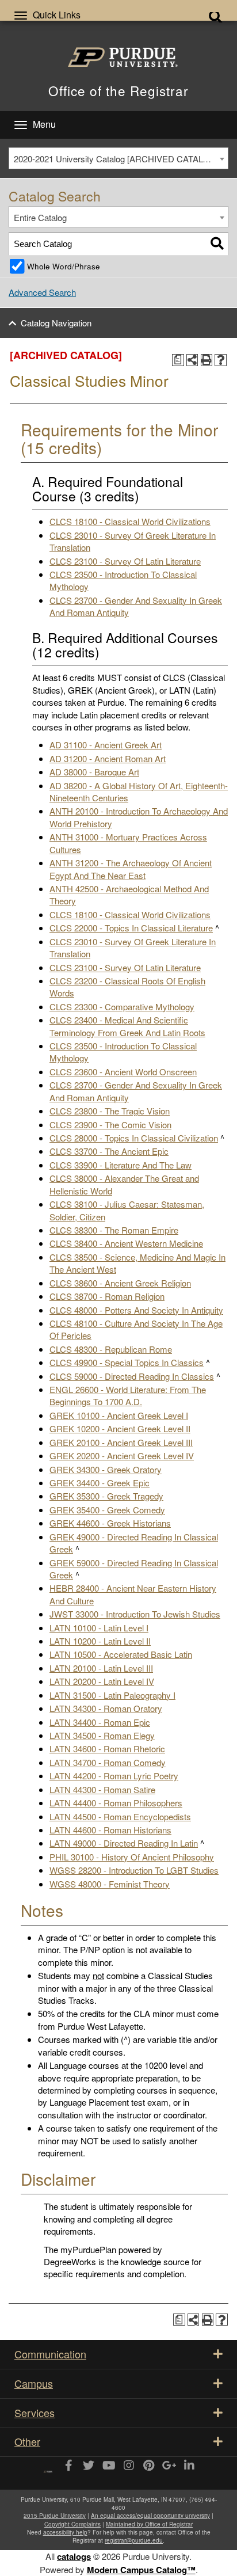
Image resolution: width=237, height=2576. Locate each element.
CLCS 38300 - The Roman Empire (114, 1230)
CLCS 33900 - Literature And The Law (121, 1165)
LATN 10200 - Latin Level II (100, 1641)
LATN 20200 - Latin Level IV (102, 1681)
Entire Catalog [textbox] (40, 217)
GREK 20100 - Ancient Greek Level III (121, 1442)
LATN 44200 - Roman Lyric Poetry (114, 1776)
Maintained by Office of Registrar (149, 2524)
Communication (50, 2354)
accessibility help (65, 2532)
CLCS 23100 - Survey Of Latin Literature (125, 561)
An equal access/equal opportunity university (150, 2516)
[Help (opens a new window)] (221, 360)
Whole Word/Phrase (64, 266)
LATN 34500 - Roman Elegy (102, 1735)
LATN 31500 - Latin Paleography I (112, 1695)
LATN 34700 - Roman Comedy (108, 1762)
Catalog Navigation (56, 323)
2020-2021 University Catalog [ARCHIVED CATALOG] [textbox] (116, 159)
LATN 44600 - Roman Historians (110, 1830)
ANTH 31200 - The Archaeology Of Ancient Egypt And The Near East (131, 869)
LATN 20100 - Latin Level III (101, 1668)
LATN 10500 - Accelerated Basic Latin (121, 1654)
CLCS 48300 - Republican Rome (111, 1349)
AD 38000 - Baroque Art (94, 772)
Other (27, 2441)
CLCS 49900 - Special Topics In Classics (127, 1362)
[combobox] (118, 158)
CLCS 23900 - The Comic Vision (110, 1125)
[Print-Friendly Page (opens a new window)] (207, 360)
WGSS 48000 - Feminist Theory (110, 1884)
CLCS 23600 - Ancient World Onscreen (123, 1072)
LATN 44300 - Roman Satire (102, 1789)
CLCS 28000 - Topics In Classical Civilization (134, 1138)
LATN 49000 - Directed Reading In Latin (124, 1843)
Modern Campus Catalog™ (141, 2570)
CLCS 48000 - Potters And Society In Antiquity (136, 1310)
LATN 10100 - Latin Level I (99, 1628)
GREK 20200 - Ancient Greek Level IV (122, 1456)
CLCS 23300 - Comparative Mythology (122, 1007)
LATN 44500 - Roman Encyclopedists (120, 1816)
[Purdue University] (119, 57)
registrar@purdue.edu (134, 2540)
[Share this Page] (192, 360)
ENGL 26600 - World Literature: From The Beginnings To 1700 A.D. (128, 1395)
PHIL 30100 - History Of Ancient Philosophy (132, 1857)
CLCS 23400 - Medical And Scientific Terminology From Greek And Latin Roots (127, 1026)
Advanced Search (42, 292)
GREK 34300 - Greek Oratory (106, 1469)
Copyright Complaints (72, 2524)
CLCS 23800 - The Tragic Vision (110, 1111)
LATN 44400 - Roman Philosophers (116, 1803)
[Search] (217, 244)
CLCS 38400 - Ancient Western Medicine (126, 1243)
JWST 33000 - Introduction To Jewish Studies (135, 1614)
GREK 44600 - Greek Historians (110, 1523)
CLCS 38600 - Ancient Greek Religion (120, 1283)
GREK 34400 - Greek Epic (100, 1483)
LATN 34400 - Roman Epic (100, 1722)
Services (35, 2413)
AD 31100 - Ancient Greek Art (106, 745)
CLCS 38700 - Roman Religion (107, 1296)
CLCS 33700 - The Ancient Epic (109, 1151)
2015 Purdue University (55, 2516)
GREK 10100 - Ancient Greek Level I (119, 1415)
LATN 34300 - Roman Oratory (106, 1708)
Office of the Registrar (118, 90)
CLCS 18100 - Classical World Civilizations (130, 521)
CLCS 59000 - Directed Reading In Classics (132, 1376)
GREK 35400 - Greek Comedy (107, 1510)
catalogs (74, 2556)
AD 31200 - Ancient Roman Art (108, 758)
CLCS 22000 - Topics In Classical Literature (131, 928)
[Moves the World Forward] (48, 2467)
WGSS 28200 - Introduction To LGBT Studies (134, 1870)
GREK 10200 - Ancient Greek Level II (120, 1428)
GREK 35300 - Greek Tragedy (106, 1496)
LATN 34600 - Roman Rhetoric (107, 1749)
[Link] (68, 2466)
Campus (34, 2383)
